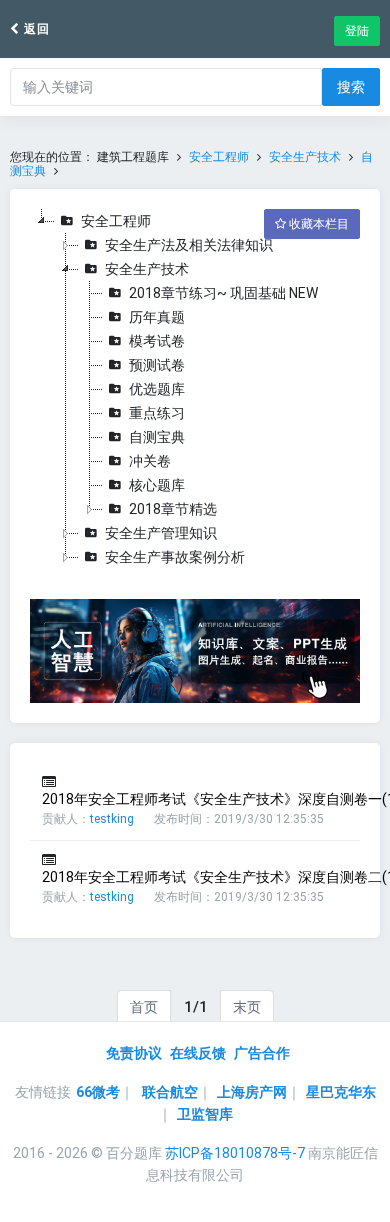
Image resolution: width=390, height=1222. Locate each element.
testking (112, 819)
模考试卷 (157, 341)
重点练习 (157, 413)
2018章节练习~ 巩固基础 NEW (223, 293)
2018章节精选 (173, 509)
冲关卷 (150, 461)
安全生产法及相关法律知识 (189, 245)
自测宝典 (157, 437)
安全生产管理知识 (161, 533)
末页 (247, 1007)
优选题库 (157, 389)
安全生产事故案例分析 (175, 557)
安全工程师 (219, 157)
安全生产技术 (305, 157)
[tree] (195, 389)
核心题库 (157, 485)
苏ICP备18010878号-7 (235, 1153)
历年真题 (157, 317)
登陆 (357, 31)
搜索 (351, 87)
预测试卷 (157, 365)
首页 (144, 1007)
